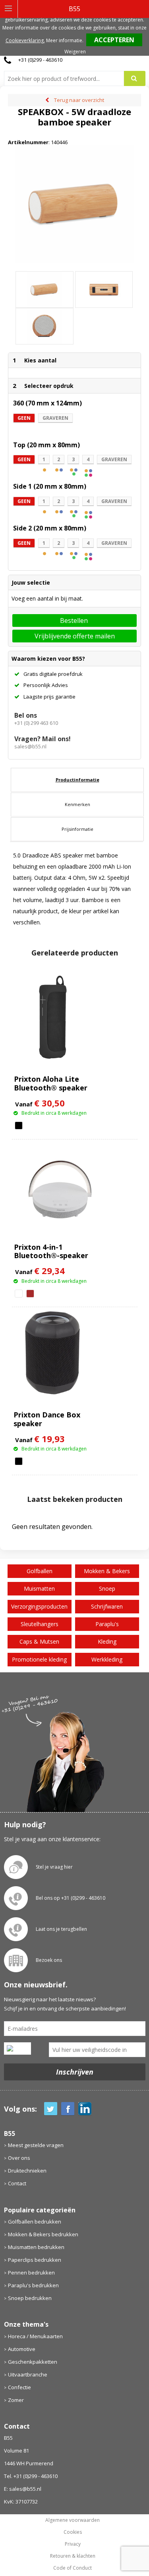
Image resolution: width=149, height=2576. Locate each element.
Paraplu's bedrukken (33, 2285)
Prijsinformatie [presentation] (77, 829)
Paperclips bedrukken (35, 2260)
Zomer (16, 2400)
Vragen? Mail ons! (43, 739)
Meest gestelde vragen (36, 2145)
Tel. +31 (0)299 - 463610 (31, 2476)
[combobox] (67, 78)
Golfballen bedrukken (35, 2222)
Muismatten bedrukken (36, 2247)
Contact (17, 2183)
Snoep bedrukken (30, 2298)
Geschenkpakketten (33, 2362)
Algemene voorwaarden (73, 2520)
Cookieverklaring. (25, 40)
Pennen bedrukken (31, 2273)
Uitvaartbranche (28, 2374)
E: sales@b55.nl (23, 2489)
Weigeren (75, 52)
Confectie (19, 2387)
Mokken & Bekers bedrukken (43, 2234)
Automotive (22, 2349)
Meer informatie (64, 40)
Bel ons (26, 715)
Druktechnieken (27, 2171)
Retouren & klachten (73, 2556)
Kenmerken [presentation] (77, 804)
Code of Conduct (73, 2568)
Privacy (73, 2544)
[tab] (77, 780)
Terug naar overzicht (79, 100)
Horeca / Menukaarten (35, 2336)
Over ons (19, 2158)
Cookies (73, 2532)
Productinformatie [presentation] (77, 780)
